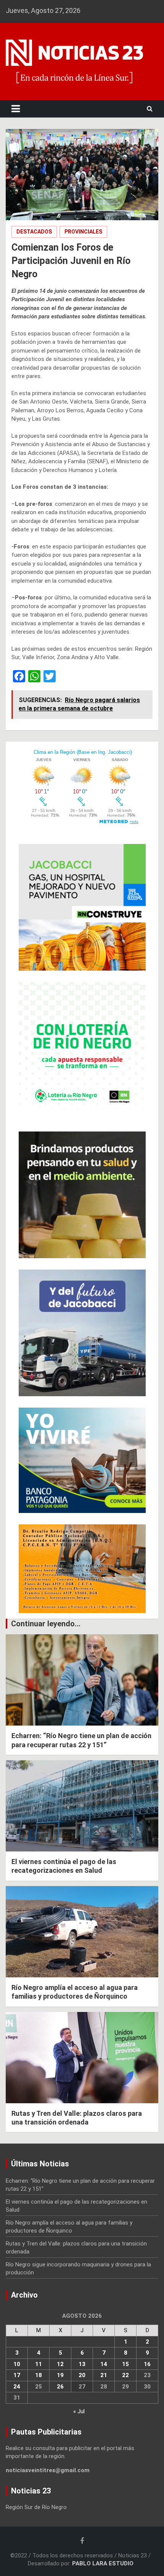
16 (147, 2364)
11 (39, 2364)
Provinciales (83, 232)
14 (104, 2364)
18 (39, 2375)
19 (60, 2375)
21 (104, 2375)
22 (125, 2375)
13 (82, 2364)
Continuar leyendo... (46, 1624)
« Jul (79, 2411)
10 (17, 2364)
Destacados (34, 232)
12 (60, 2364)
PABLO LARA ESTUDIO (103, 2563)
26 (60, 2387)
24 (17, 2387)
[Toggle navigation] (16, 109)
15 (125, 2364)
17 (17, 2375)
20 (82, 2375)
